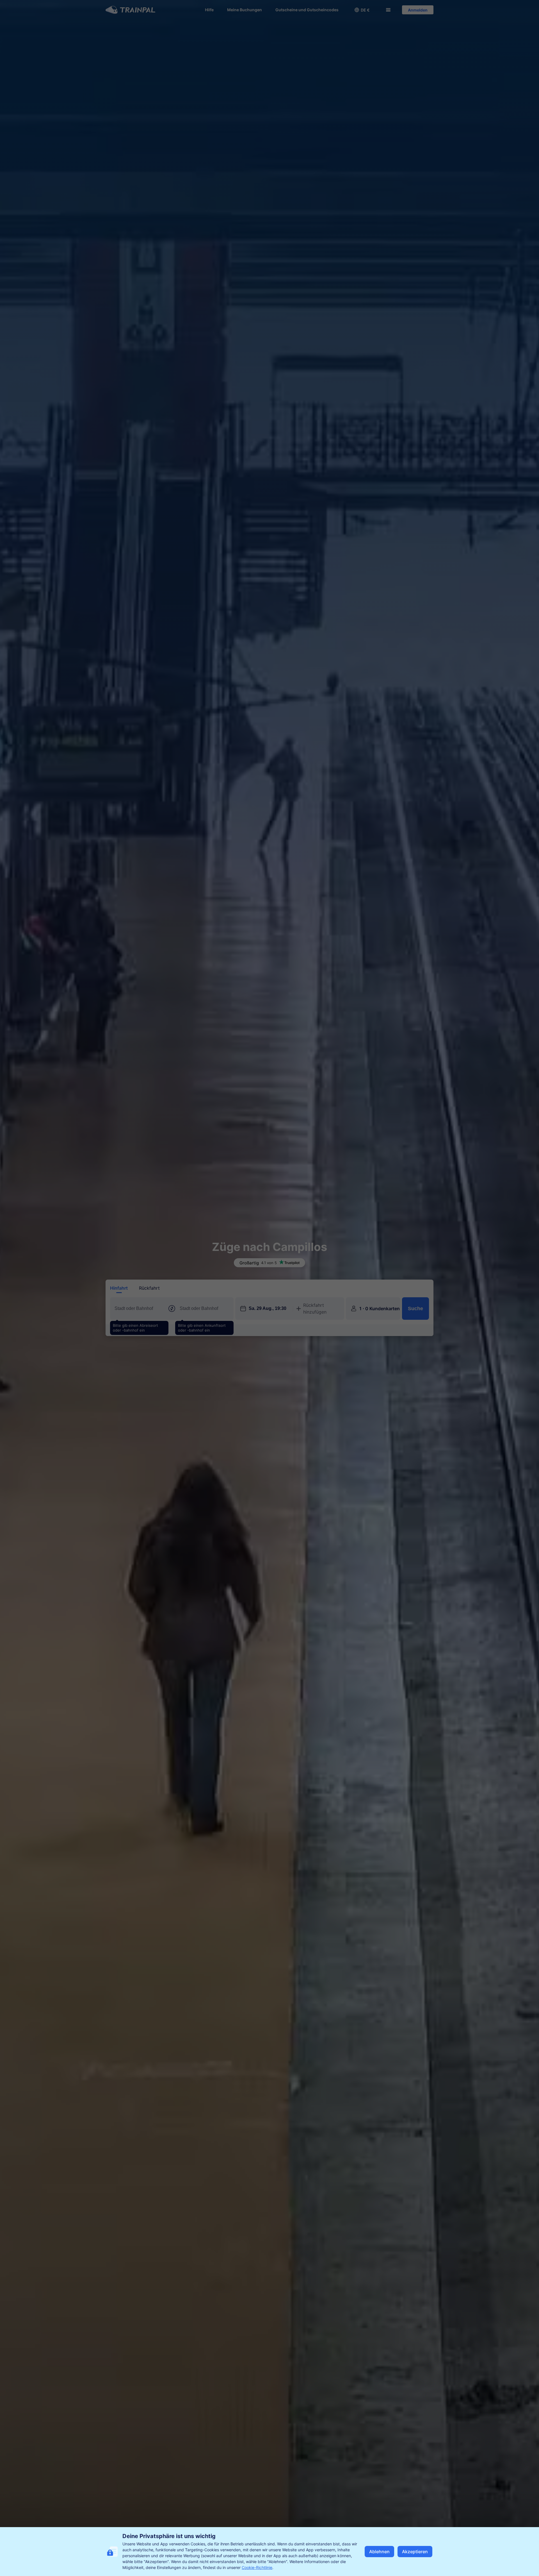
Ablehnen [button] (379, 2552)
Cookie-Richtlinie (257, 2567)
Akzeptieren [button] (415, 2552)
